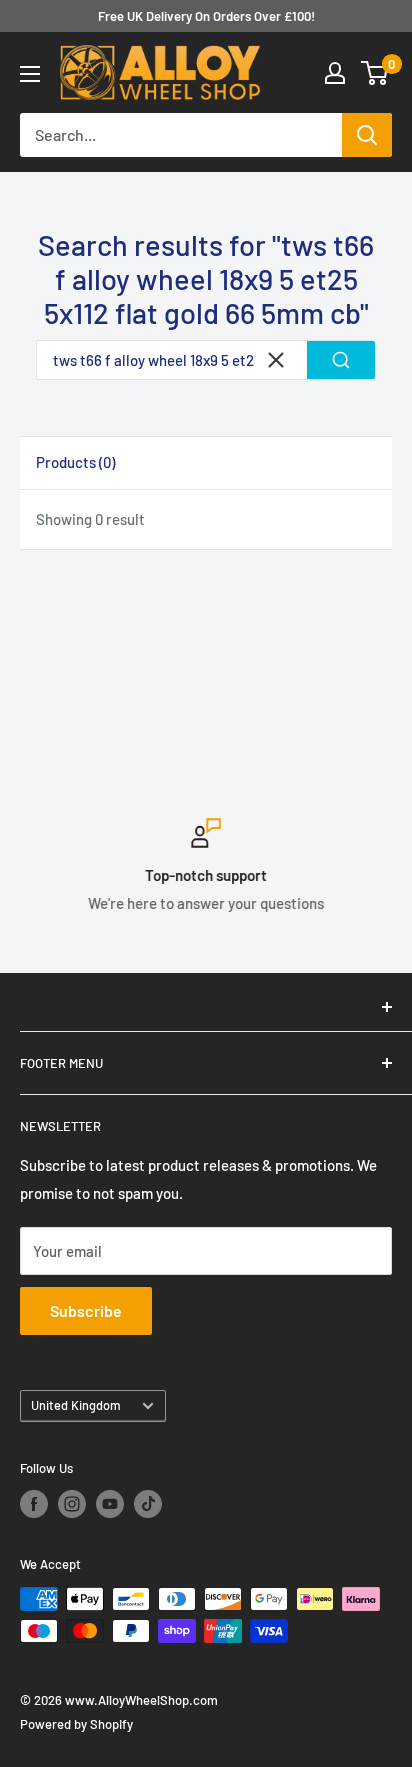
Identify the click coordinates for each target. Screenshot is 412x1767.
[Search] (367, 135)
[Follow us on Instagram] (72, 1504)
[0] (375, 73)
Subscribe (86, 1310)
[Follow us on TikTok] (148, 1504)
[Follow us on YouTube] (110, 1504)
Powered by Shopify (76, 1724)
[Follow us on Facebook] (34, 1504)
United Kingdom (76, 1405)
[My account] (335, 73)
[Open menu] (30, 74)
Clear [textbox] (276, 360)
